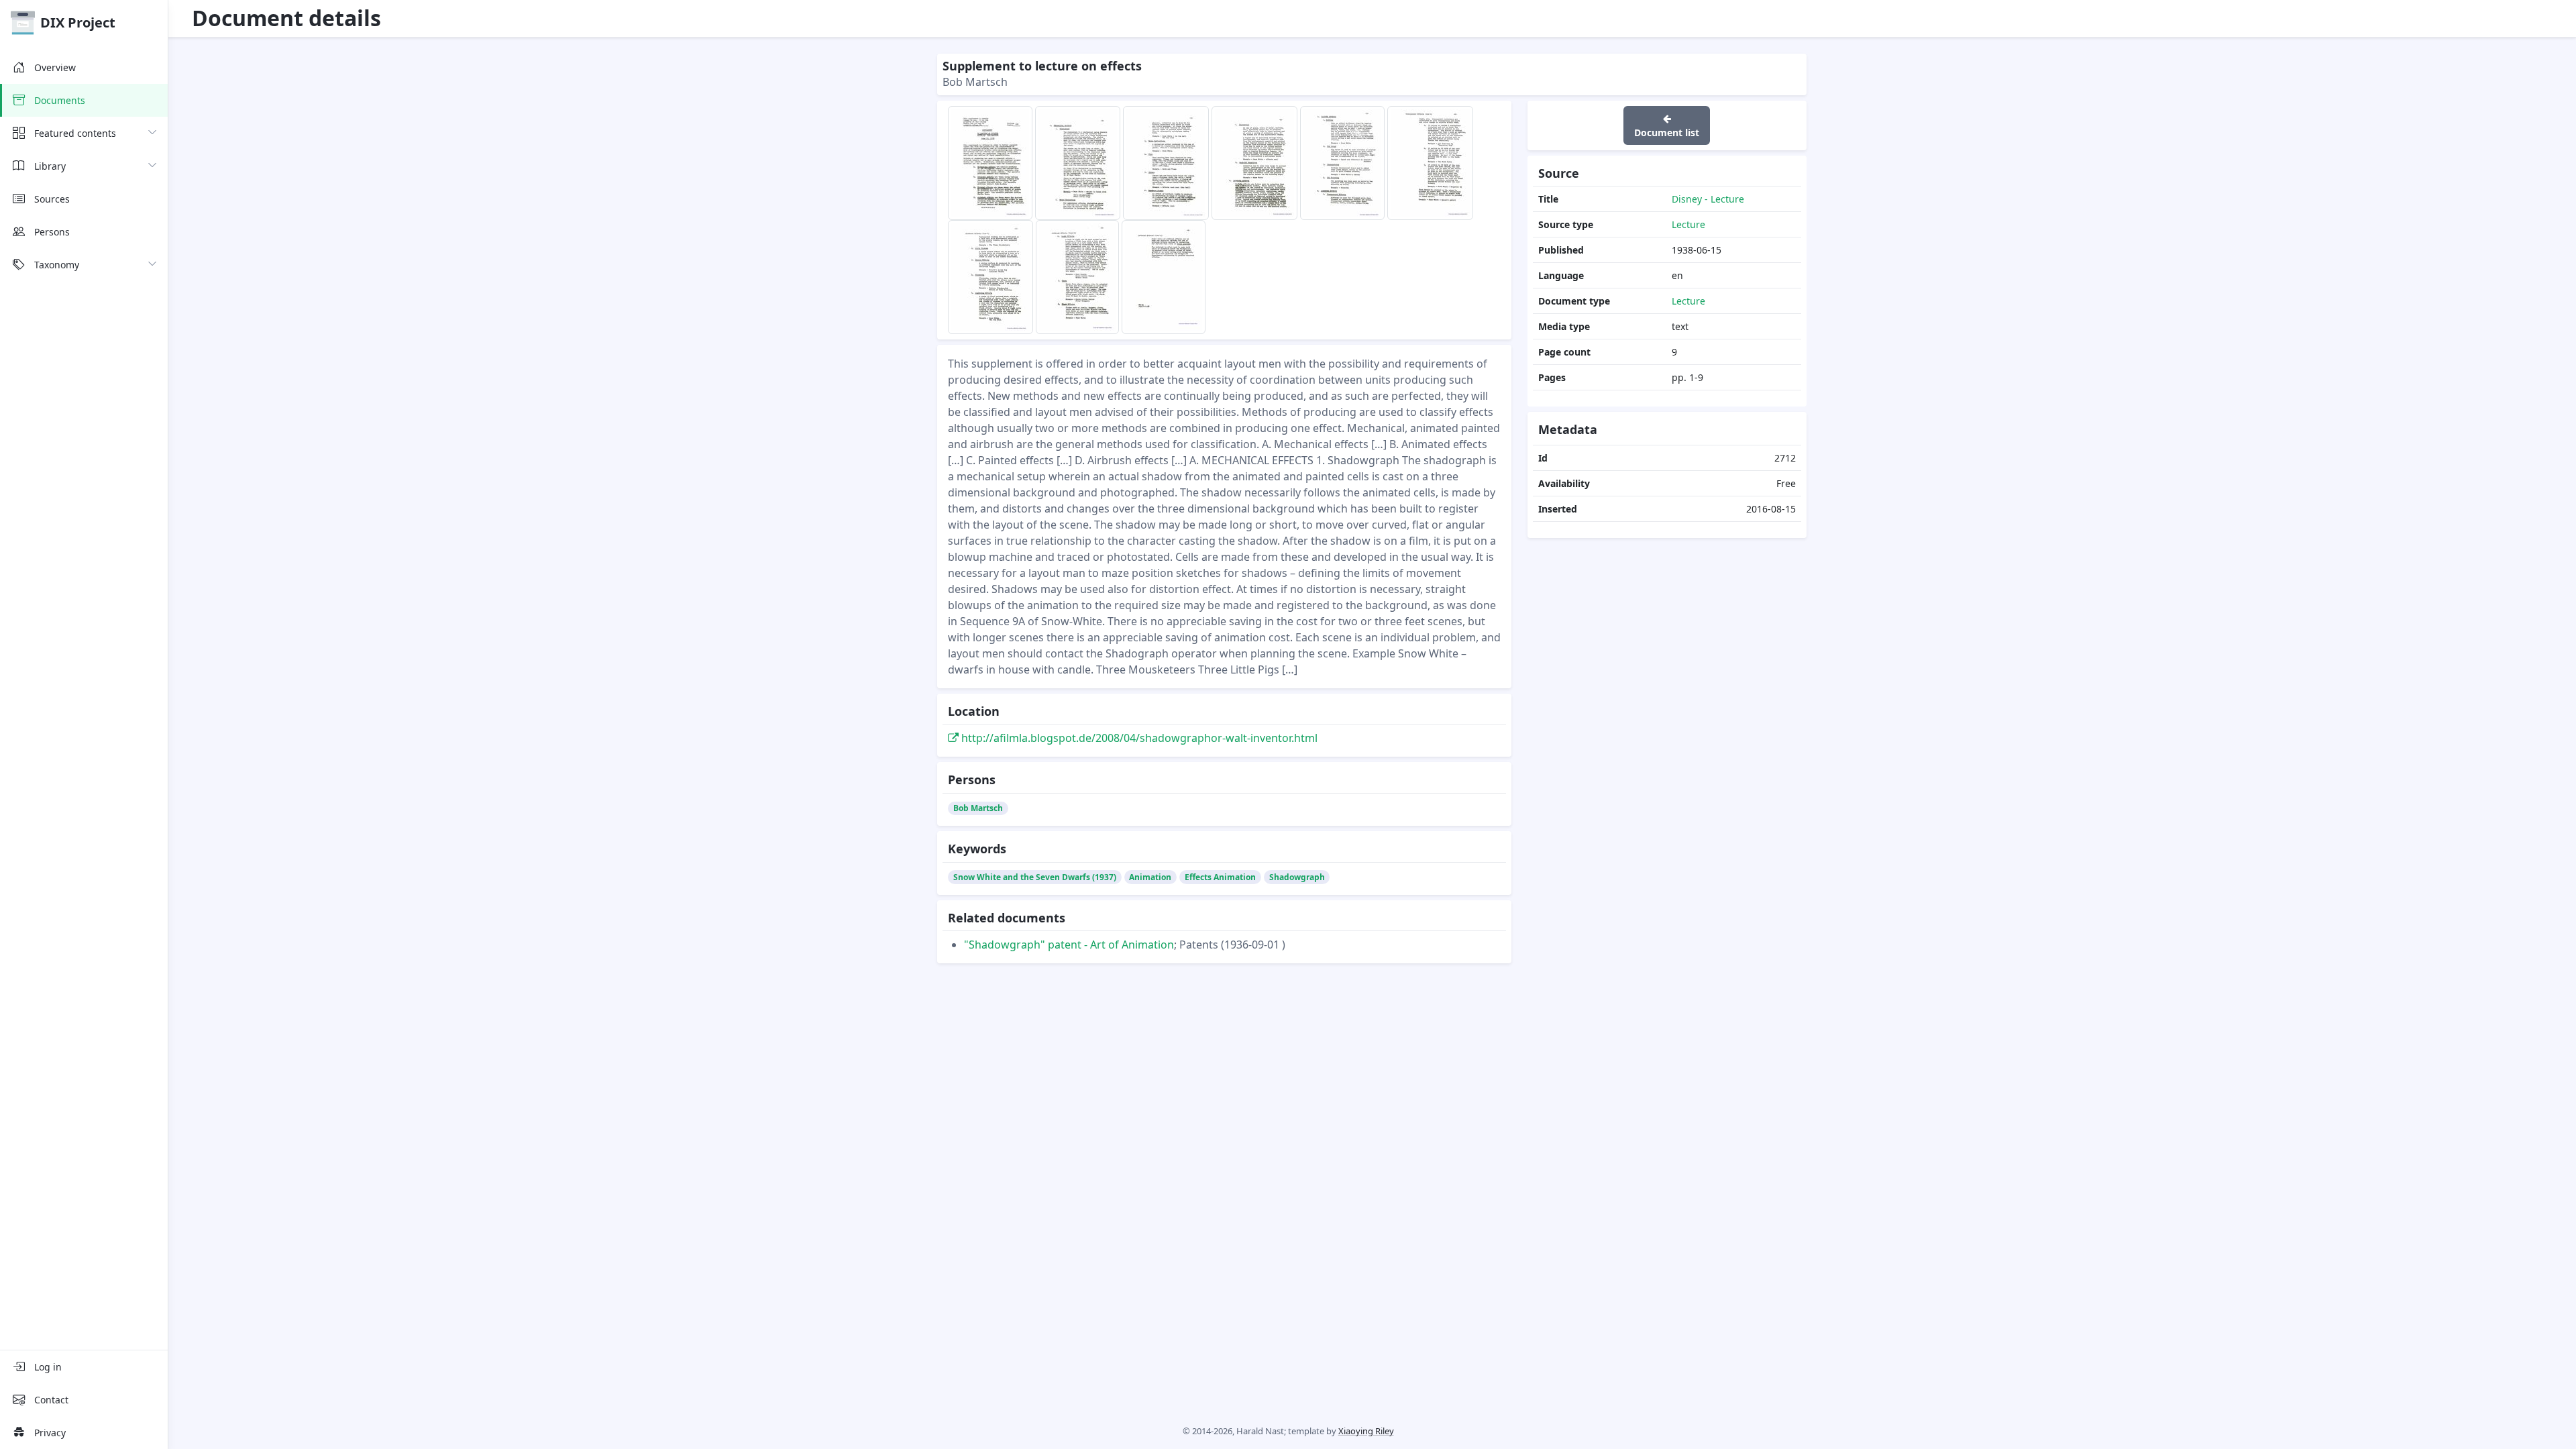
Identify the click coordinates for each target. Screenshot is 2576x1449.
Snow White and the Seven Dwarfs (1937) (1035, 877)
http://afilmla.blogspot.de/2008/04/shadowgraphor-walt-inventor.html (1138, 738)
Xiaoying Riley (1366, 1431)
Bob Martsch (978, 808)
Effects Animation (1220, 877)
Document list (1667, 132)
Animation (1150, 877)
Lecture (1688, 224)
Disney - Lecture (1708, 199)
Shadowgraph (1297, 877)
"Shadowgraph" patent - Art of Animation (1069, 945)
